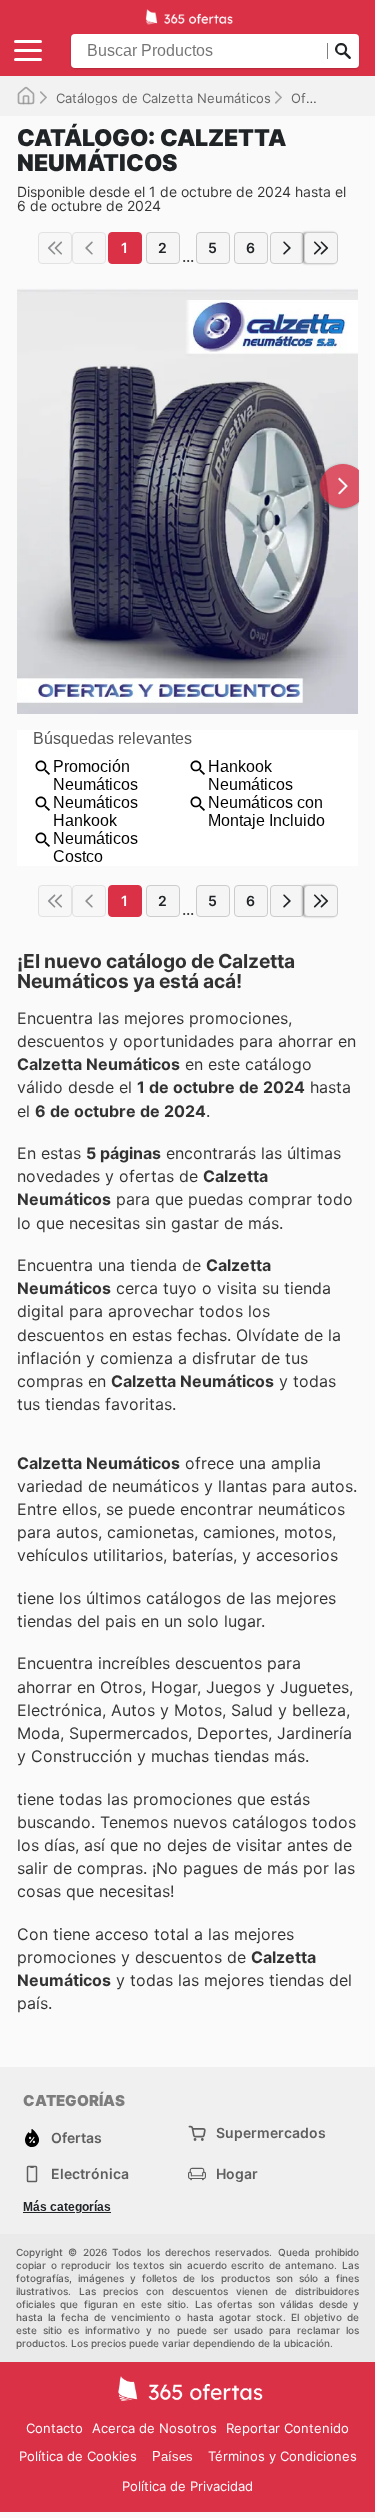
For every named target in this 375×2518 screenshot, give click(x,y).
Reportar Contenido (287, 2428)
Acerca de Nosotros (154, 2428)
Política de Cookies (78, 2456)
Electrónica (90, 2173)
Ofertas (314, 98)
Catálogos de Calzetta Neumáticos (163, 98)
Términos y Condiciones (282, 2456)
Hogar (237, 2173)
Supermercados (271, 2132)
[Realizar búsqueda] (343, 51)
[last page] (321, 248)
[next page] (287, 248)
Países (172, 2456)
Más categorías (67, 2207)
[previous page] (89, 248)
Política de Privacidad (187, 2486)
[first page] (55, 248)
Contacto (54, 2428)
